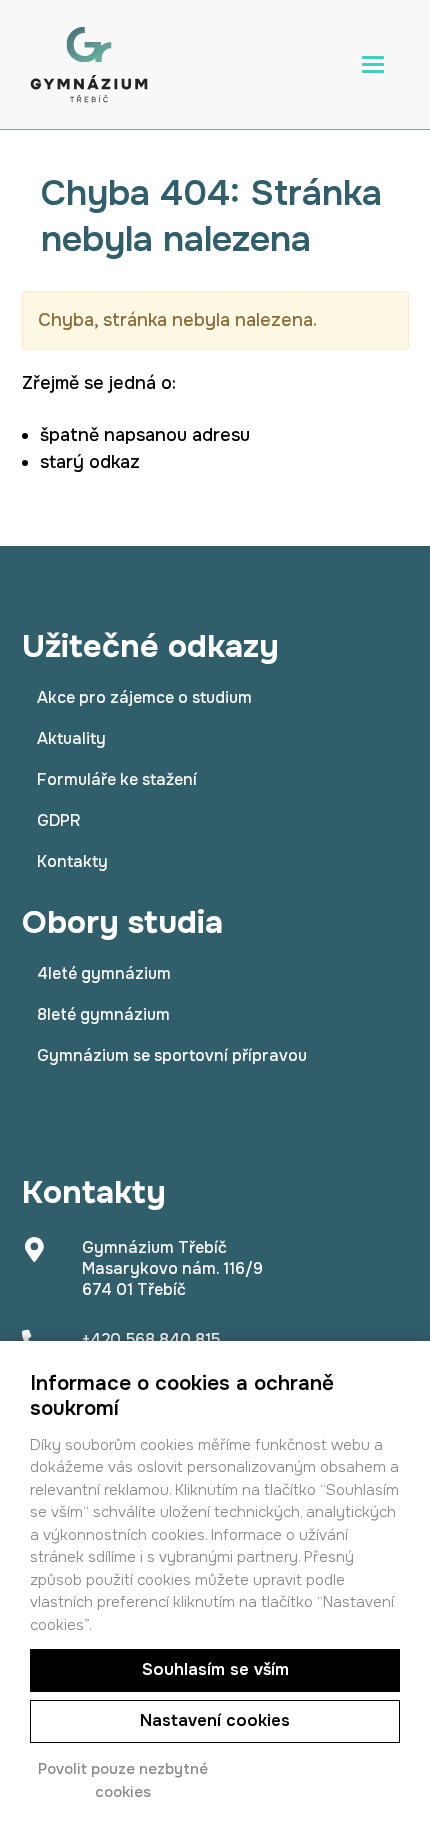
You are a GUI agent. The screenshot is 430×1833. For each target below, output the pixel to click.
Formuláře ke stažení (117, 779)
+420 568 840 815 (151, 1339)
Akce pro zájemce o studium (144, 697)
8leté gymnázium (103, 1014)
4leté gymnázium (104, 973)
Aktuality (71, 738)
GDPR (58, 820)
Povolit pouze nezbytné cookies (123, 1780)
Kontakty (72, 861)
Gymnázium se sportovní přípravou (172, 1055)
